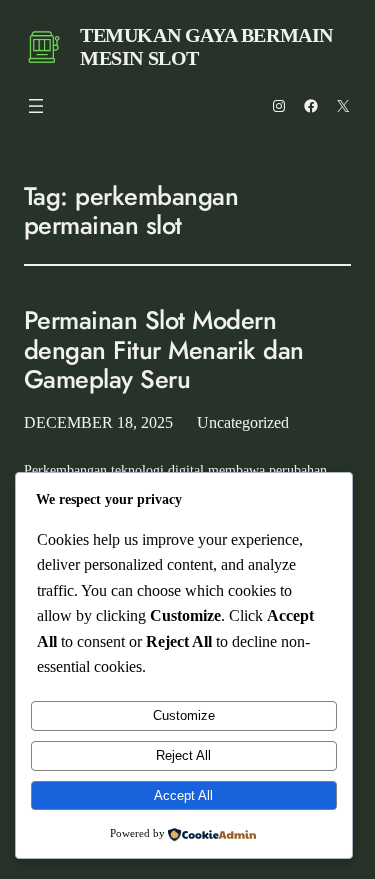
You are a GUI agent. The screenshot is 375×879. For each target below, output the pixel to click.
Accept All (183, 795)
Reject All (183, 755)
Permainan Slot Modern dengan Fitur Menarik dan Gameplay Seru (164, 350)
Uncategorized (243, 422)
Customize (184, 715)
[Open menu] (36, 106)
